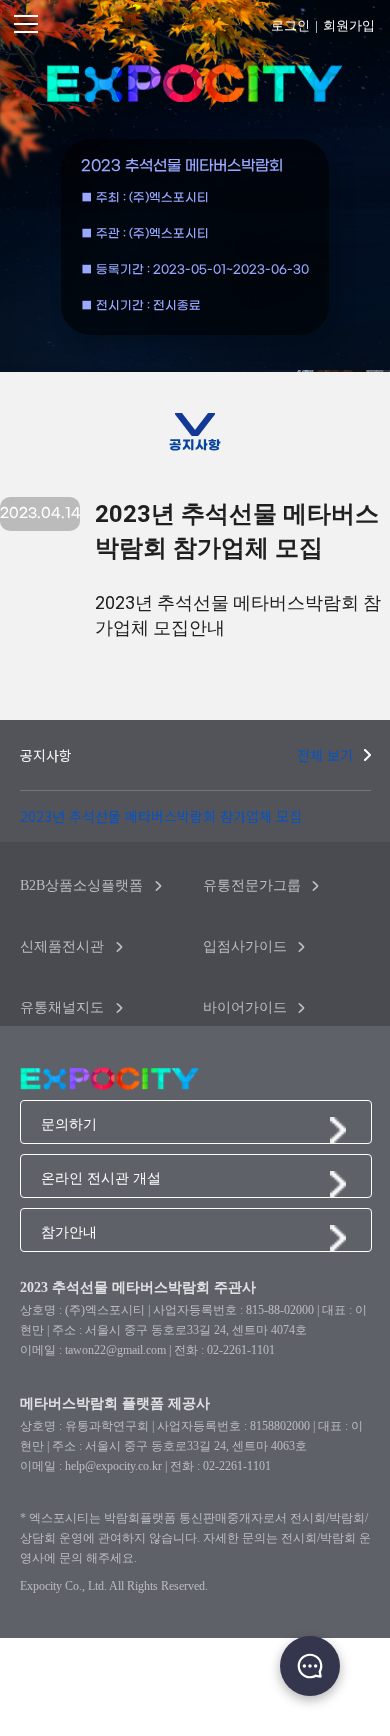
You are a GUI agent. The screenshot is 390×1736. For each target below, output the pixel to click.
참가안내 (69, 1232)
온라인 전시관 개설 (101, 1178)
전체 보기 (325, 755)
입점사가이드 (245, 946)
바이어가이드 (245, 1007)
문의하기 (69, 1124)
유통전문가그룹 (252, 885)
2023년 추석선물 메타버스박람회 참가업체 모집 (161, 816)
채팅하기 (310, 1666)
